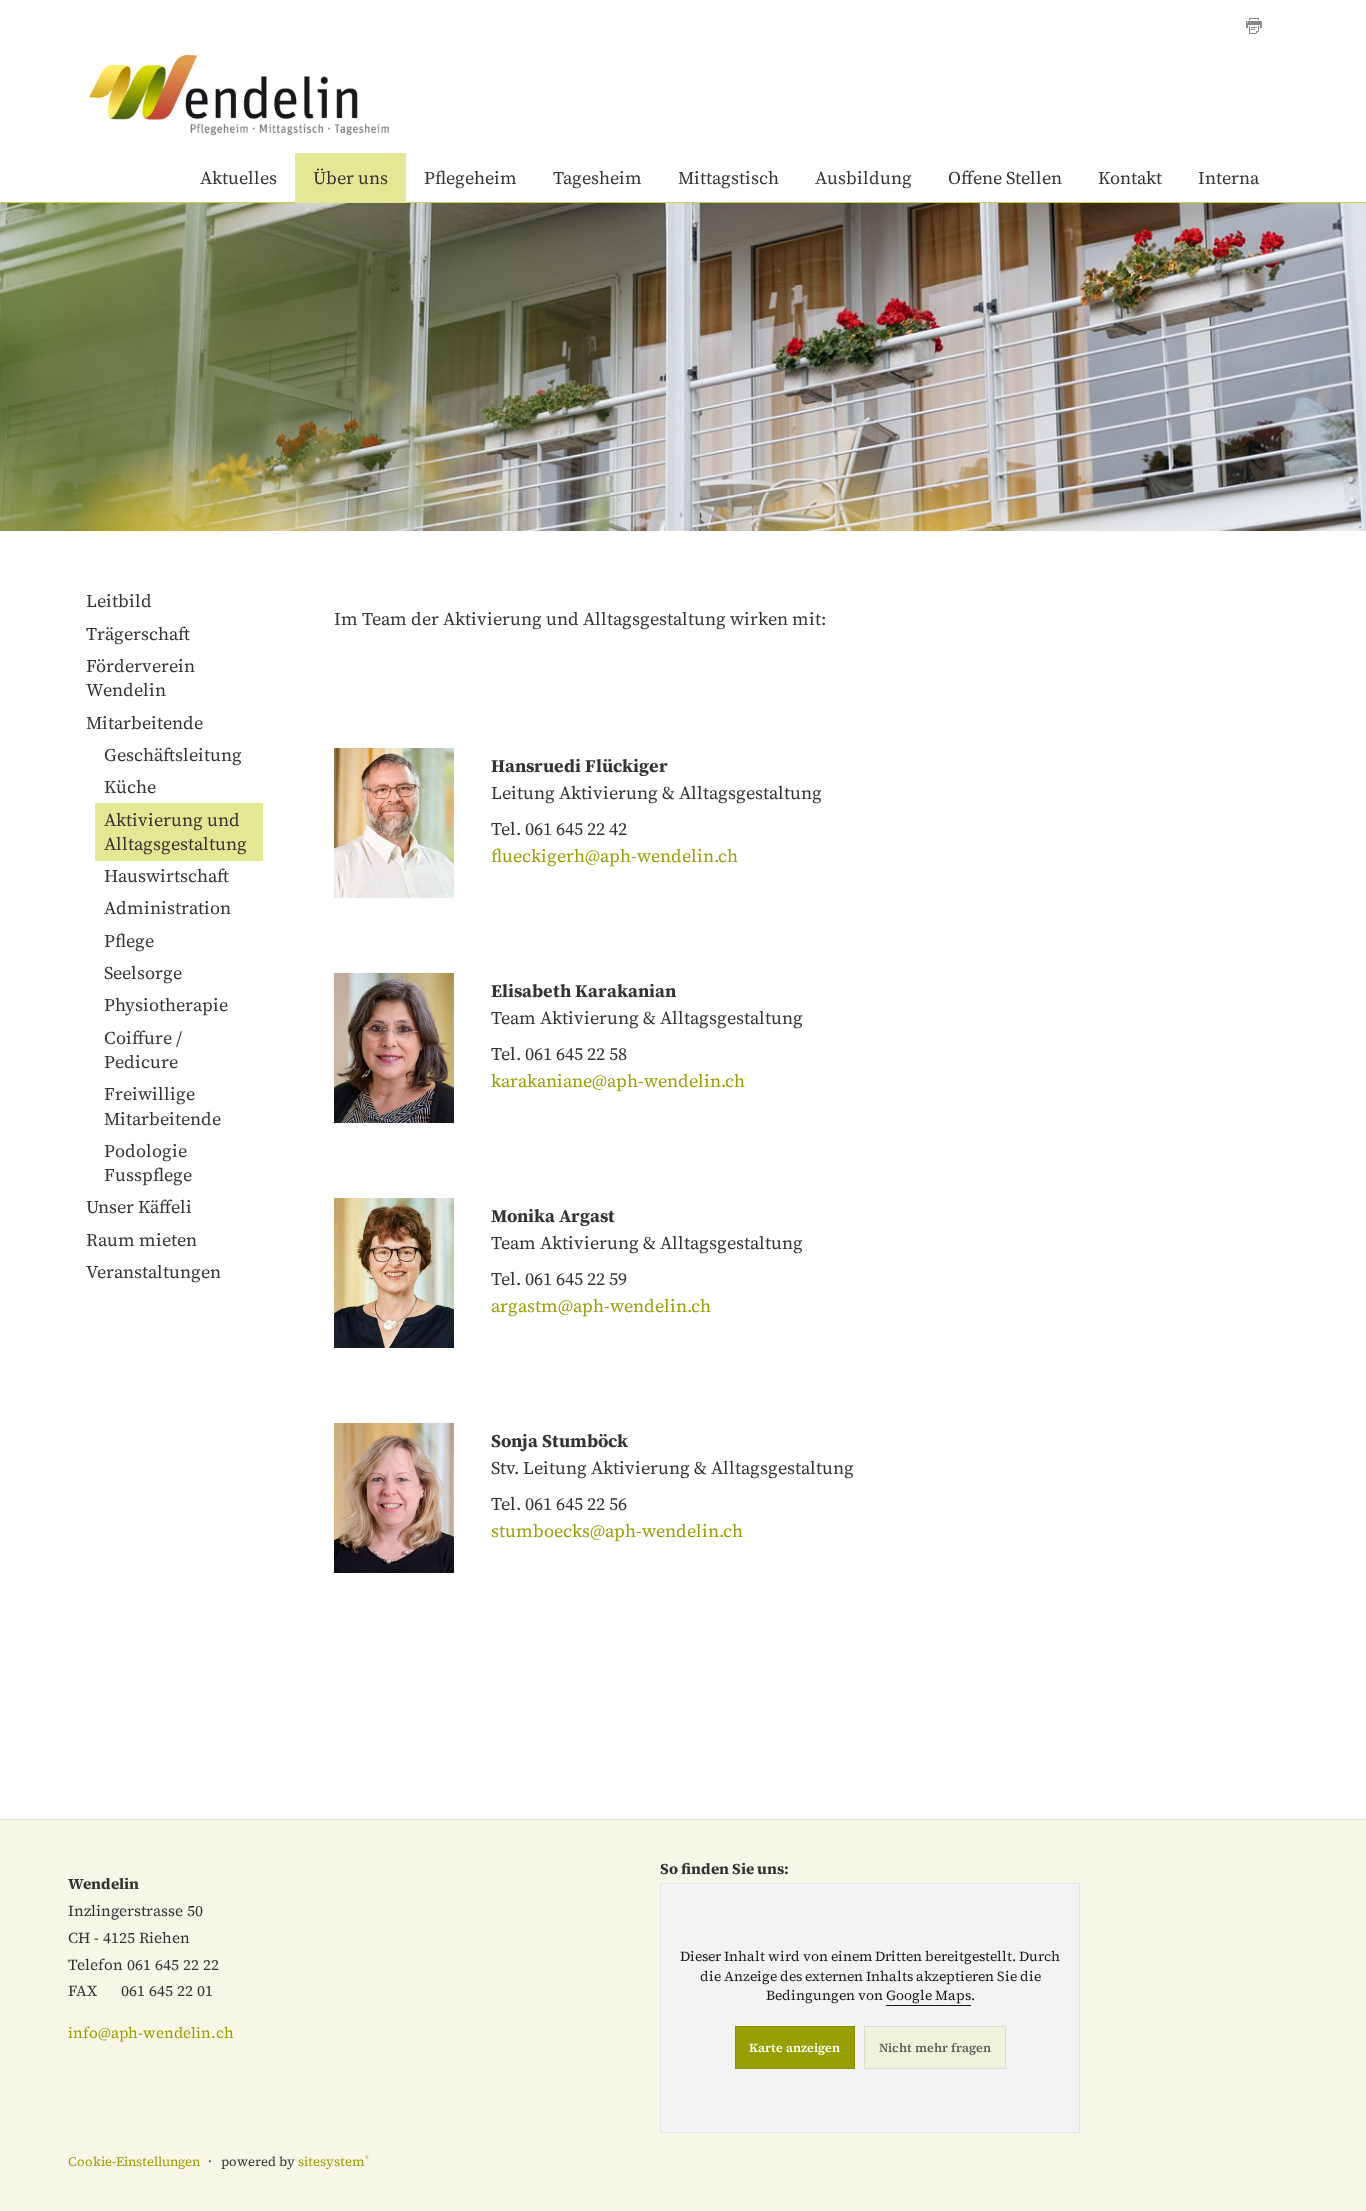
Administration (167, 907)
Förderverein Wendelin (140, 677)
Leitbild (119, 600)
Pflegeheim (470, 177)
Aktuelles (238, 177)
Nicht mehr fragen (935, 2047)
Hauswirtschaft (166, 875)
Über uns (350, 177)
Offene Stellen (1005, 177)
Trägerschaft (138, 633)
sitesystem (333, 2161)
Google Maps (928, 1995)
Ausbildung (863, 177)
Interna (1228, 177)
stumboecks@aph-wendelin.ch (617, 1530)
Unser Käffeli (139, 1206)
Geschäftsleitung (173, 754)
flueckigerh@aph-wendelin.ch (614, 855)
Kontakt (1130, 177)
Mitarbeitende (144, 722)
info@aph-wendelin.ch (151, 2032)
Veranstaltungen (153, 1271)
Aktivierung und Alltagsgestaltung (175, 831)
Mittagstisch (728, 177)
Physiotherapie (166, 1004)
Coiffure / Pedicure (143, 1049)
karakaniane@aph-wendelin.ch (618, 1080)
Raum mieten (141, 1239)
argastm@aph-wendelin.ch (601, 1305)
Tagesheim (597, 177)
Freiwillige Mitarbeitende (162, 1105)
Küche (130, 786)
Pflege (129, 940)
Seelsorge (143, 972)
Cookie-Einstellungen (134, 2161)
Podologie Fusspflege (148, 1162)
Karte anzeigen (794, 2047)
